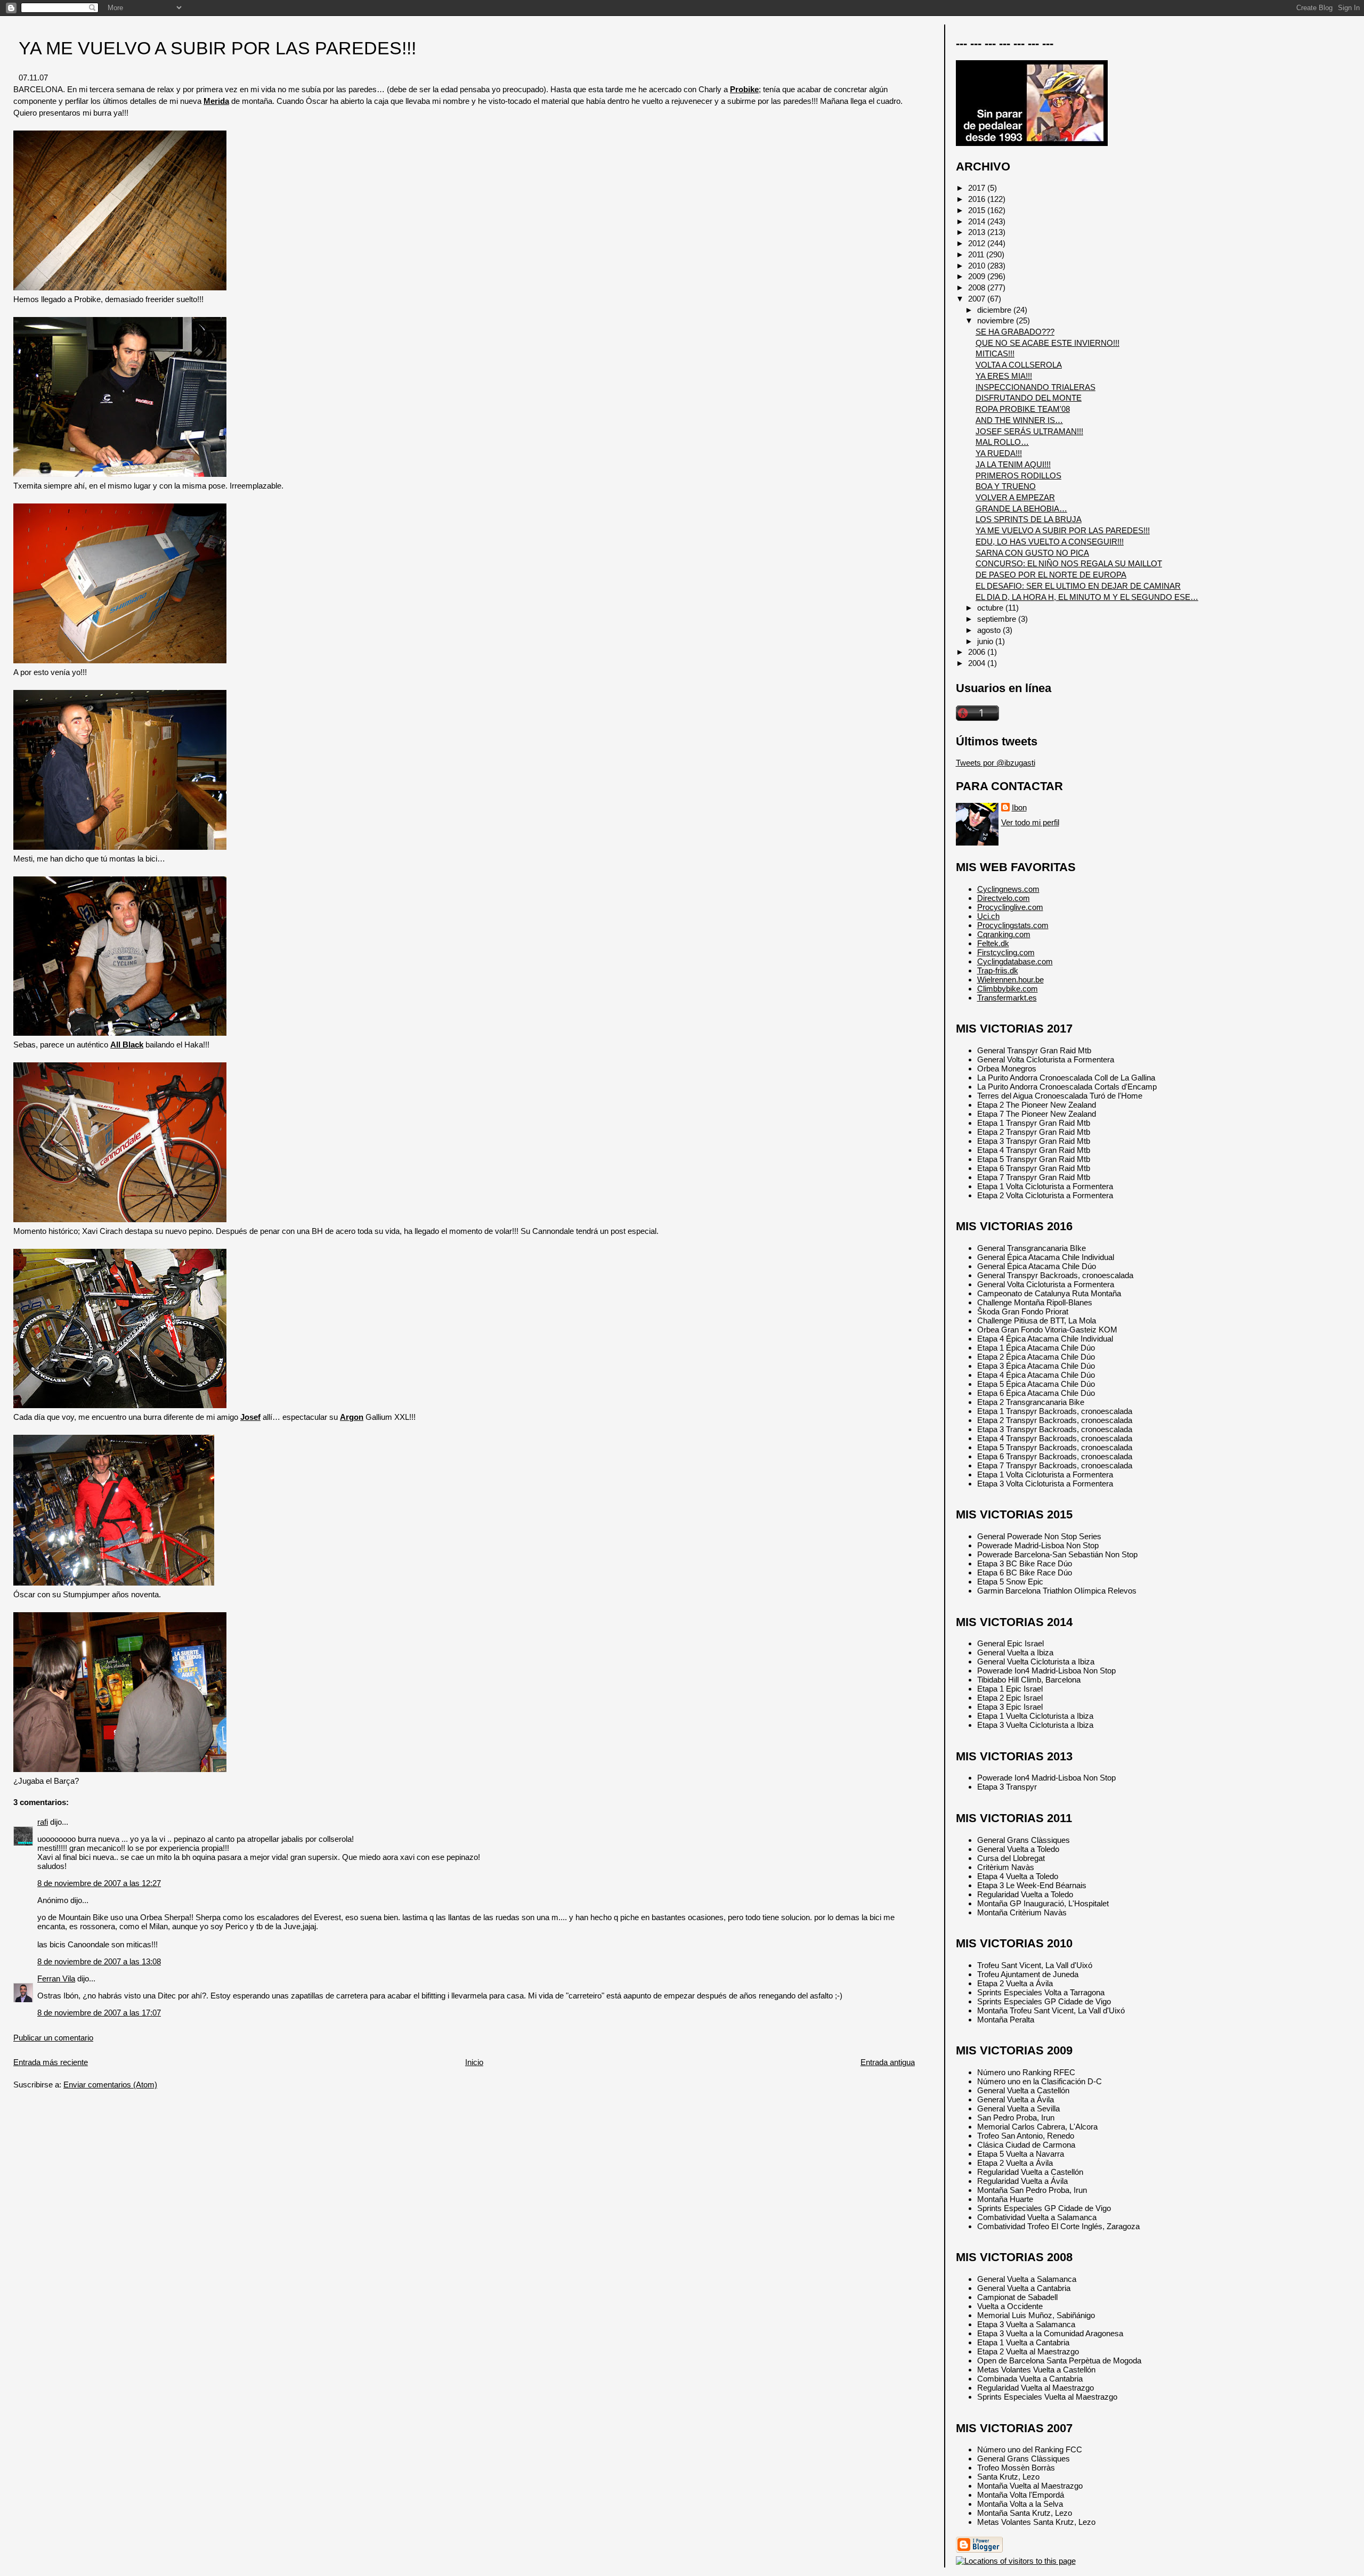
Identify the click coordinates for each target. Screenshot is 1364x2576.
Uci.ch (988, 916)
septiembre (998, 619)
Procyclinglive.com (1010, 907)
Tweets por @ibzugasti (996, 763)
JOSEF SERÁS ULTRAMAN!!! (1029, 431)
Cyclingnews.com (1008, 889)
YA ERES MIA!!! (1004, 376)
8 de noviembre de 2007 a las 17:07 (99, 2013)
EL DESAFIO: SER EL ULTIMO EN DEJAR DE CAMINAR (1078, 586)
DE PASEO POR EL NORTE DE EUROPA (1051, 575)
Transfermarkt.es (1007, 998)
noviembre (997, 320)
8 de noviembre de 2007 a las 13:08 (99, 1961)
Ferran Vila (56, 1978)
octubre (991, 608)
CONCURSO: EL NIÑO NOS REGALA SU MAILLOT (1069, 563)
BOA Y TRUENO (1006, 486)
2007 (978, 299)
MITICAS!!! (995, 354)
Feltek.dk (993, 943)
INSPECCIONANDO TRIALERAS (1036, 387)
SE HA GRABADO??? (1015, 332)
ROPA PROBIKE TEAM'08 (1023, 409)
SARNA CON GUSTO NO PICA (1032, 553)
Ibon (1019, 807)
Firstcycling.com (1006, 952)
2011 (977, 254)
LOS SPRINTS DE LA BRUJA (1029, 519)
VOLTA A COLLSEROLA (1019, 365)
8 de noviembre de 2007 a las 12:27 (99, 1883)
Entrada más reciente (51, 2062)
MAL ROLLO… (1002, 442)
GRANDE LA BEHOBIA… (1021, 509)
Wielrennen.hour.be (1010, 980)
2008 (978, 287)
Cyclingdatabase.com (1015, 961)
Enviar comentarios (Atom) (110, 2085)
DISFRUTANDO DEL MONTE (1029, 398)
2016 (978, 199)
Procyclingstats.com (1013, 925)
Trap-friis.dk (998, 970)
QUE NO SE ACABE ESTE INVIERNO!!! (1048, 343)
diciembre (995, 310)
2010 (978, 266)
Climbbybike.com (1008, 989)
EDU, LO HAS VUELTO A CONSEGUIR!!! (1050, 542)
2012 (978, 243)
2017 (978, 188)
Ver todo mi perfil (1030, 822)
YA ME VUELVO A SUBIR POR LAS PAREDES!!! (217, 48)
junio (986, 641)
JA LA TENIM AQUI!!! (1013, 464)
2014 (978, 221)
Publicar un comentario (53, 2038)
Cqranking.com (1004, 934)
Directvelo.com (1004, 898)
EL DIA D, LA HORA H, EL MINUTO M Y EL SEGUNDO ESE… (1087, 597)
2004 (978, 663)
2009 (978, 276)
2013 (978, 232)
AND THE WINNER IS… (1019, 420)
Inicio (474, 2062)
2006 (978, 652)
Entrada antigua (888, 2062)
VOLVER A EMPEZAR (1015, 497)
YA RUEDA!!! (999, 453)
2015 (978, 210)
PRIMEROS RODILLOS (1018, 476)
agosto (990, 630)
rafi (43, 1822)
